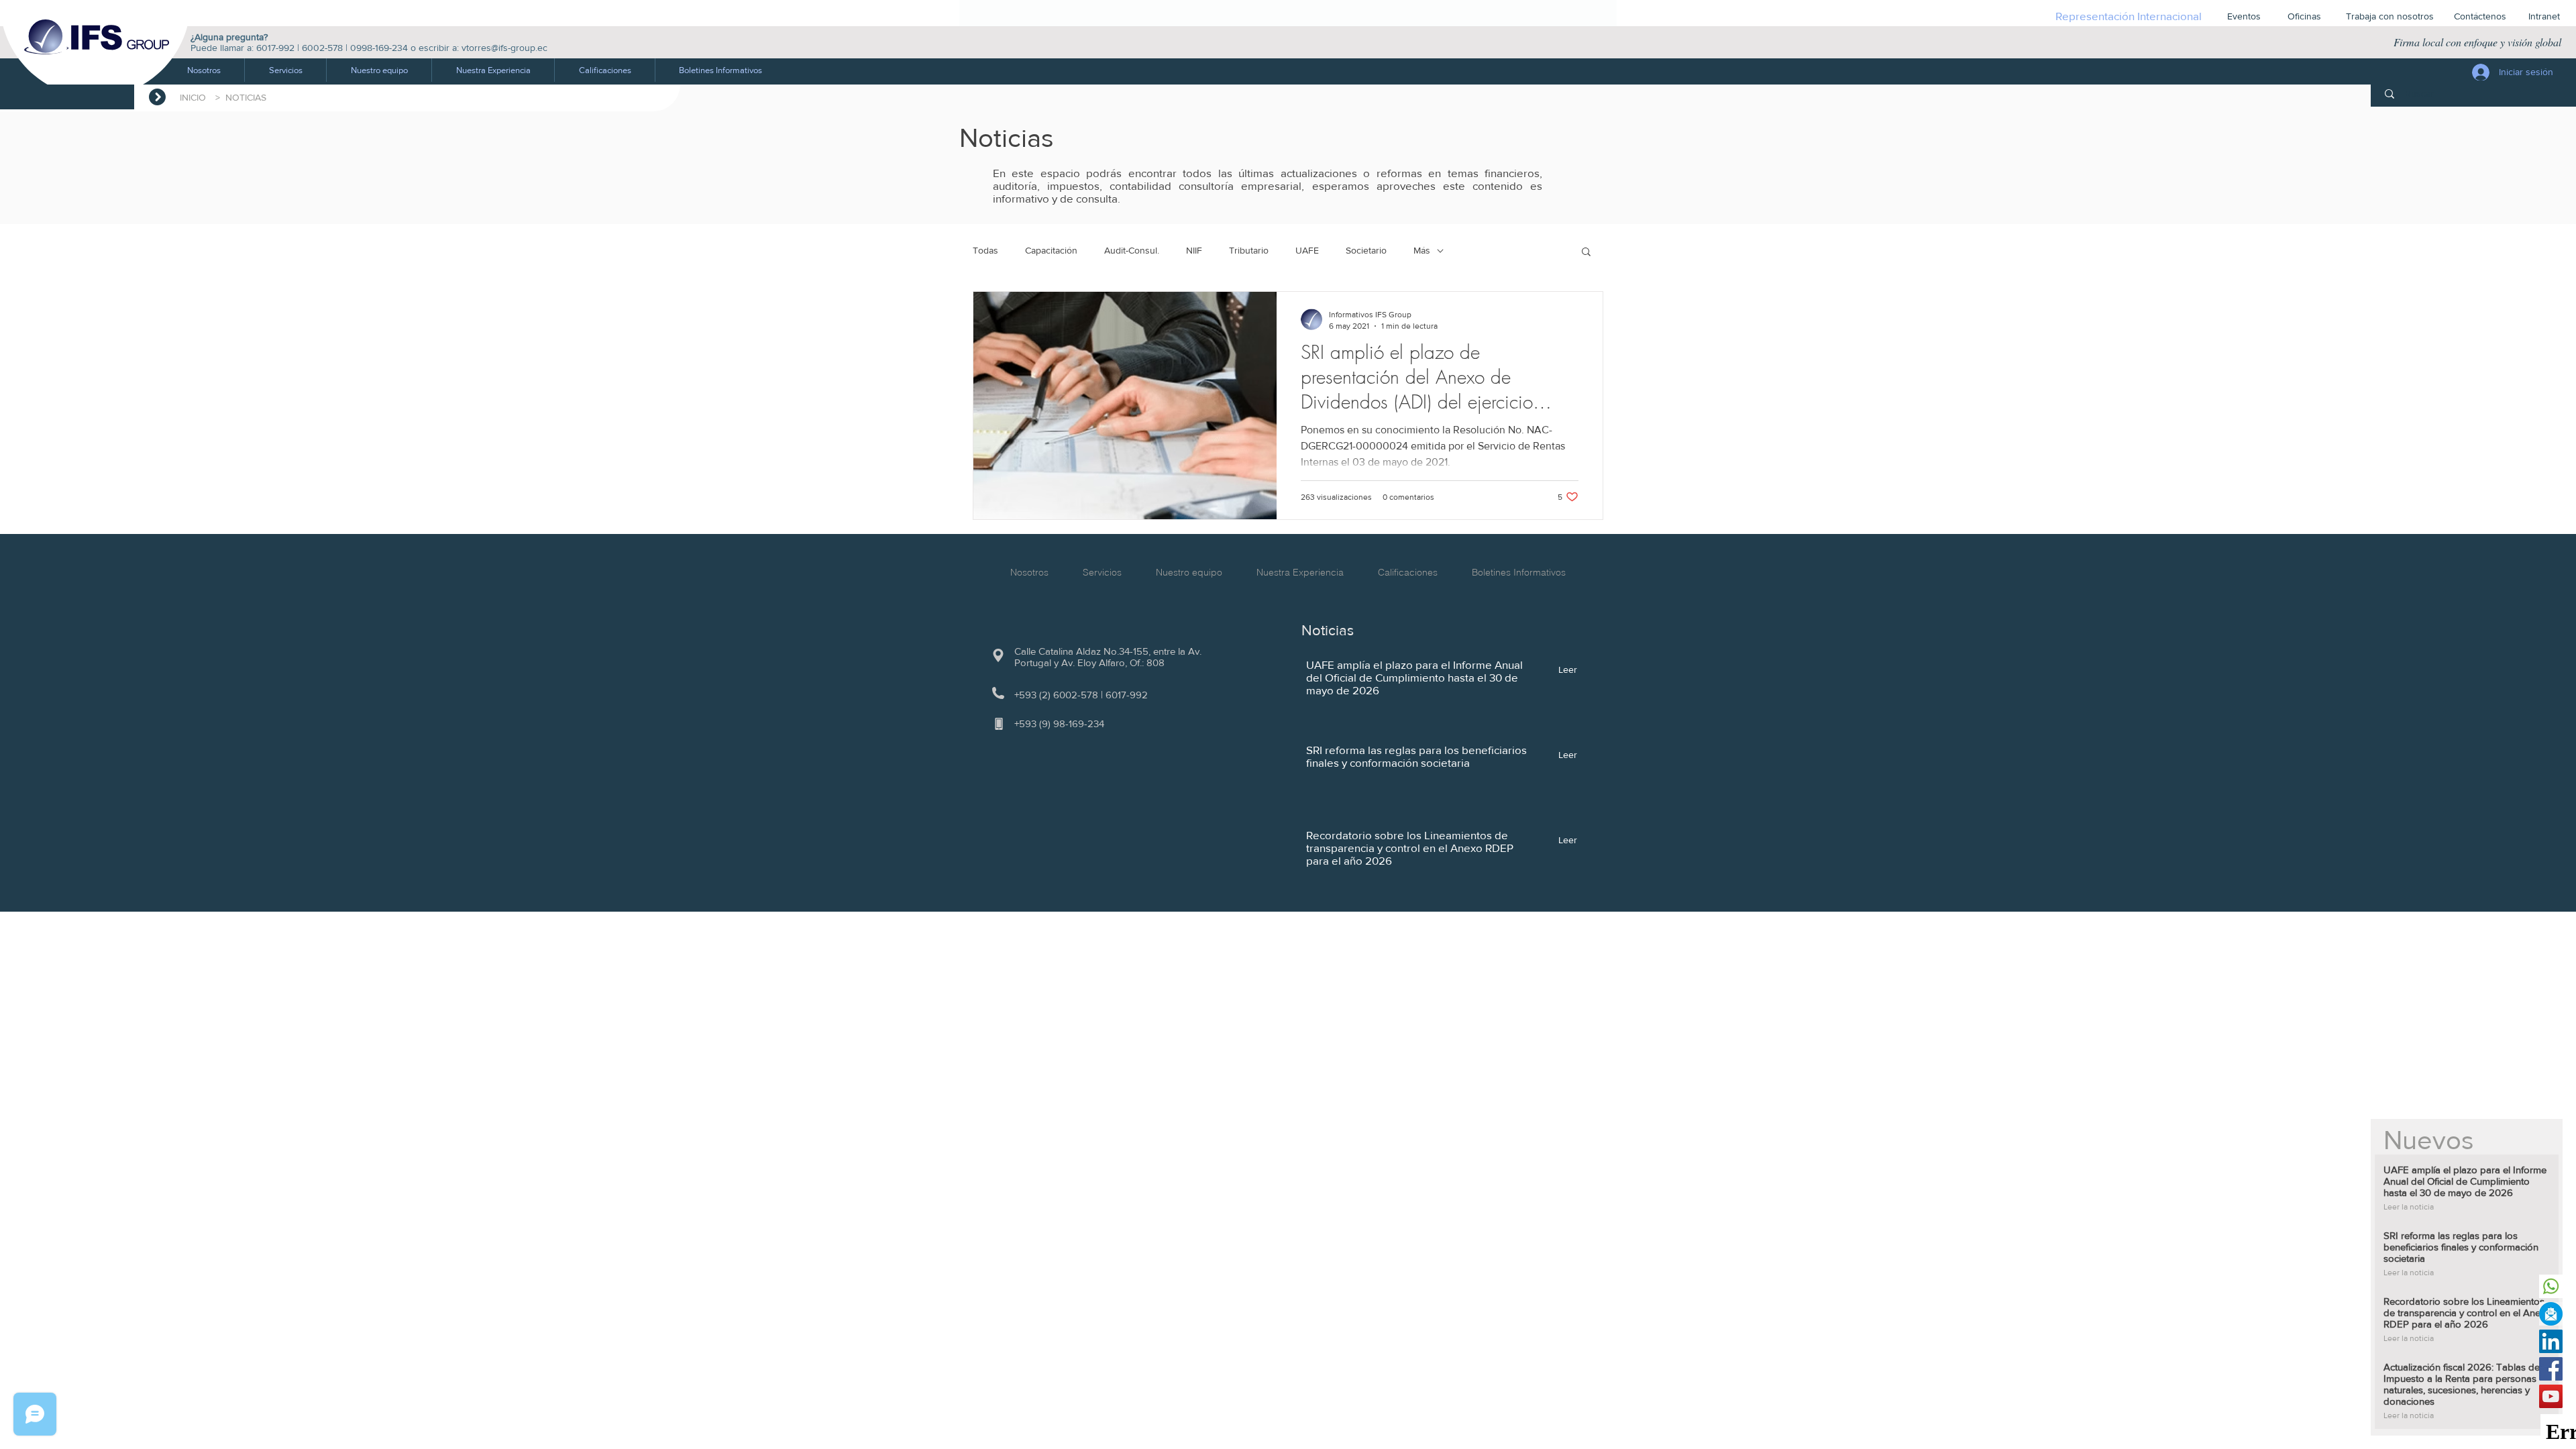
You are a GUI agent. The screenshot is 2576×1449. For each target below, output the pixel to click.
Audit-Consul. (1132, 250)
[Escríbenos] (2551, 1314)
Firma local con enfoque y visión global (2477, 42)
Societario (1366, 250)
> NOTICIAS (241, 97)
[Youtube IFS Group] (2551, 1396)
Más (1422, 250)
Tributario (1249, 250)
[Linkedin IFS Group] (2551, 1341)
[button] (285, 70)
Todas (985, 250)
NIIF (1194, 250)
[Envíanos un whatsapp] (2551, 1286)
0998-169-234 (379, 48)
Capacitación (1051, 250)
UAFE (1307, 250)
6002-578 (322, 48)
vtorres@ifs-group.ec (504, 48)
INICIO (196, 97)
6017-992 (275, 48)
